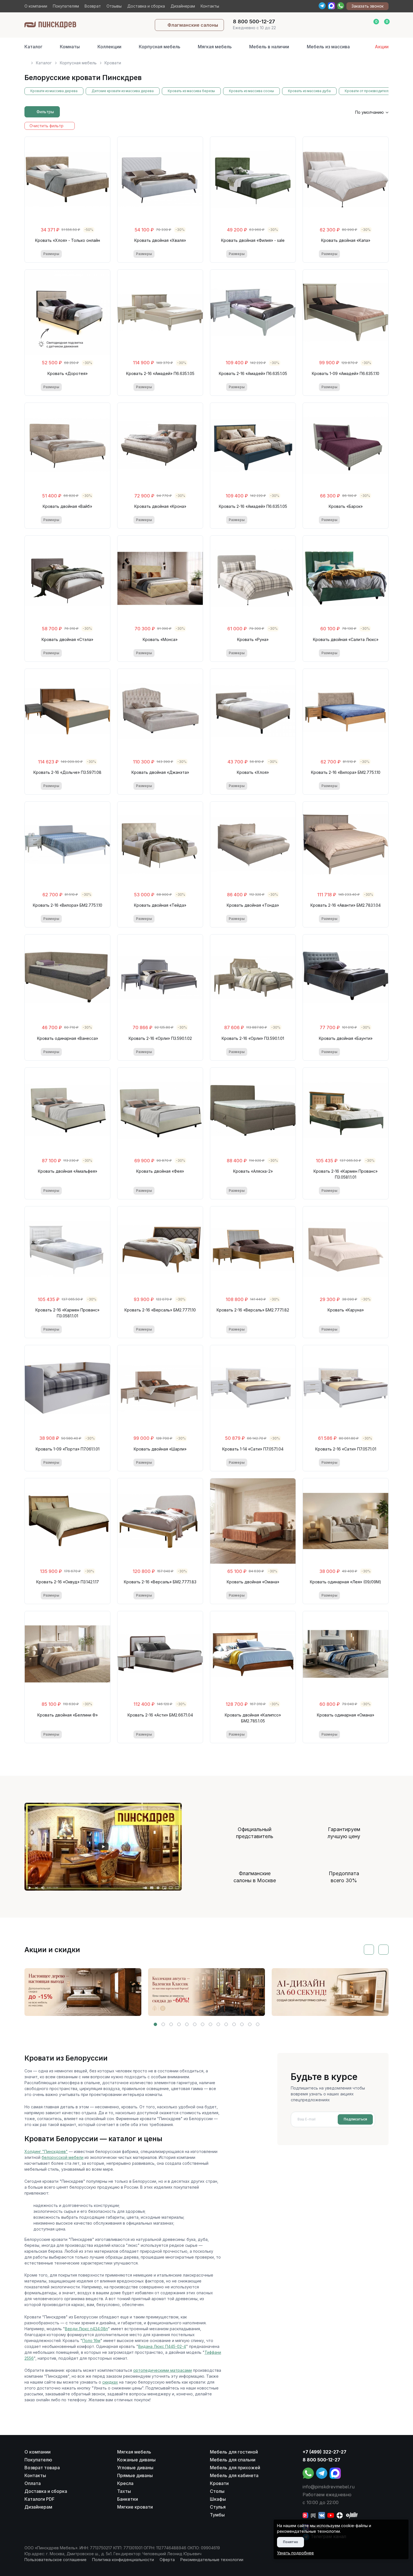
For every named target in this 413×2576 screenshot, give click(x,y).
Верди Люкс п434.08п (86, 2329)
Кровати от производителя (367, 91)
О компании (36, 6)
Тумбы (217, 2515)
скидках (110, 2382)
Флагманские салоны (193, 25)
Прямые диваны (135, 2475)
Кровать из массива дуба (309, 91)
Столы (217, 2491)
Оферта (167, 2560)
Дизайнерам (183, 6)
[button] (155, 2024)
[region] (206, 61)
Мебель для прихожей (235, 2468)
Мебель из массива (328, 47)
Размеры (51, 254)
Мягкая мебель (215, 47)
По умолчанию (369, 112)
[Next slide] (383, 1950)
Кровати (219, 2483)
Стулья (218, 2507)
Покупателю (38, 2460)
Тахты (124, 2491)
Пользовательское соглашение (55, 2560)
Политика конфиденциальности (123, 2560)
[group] (83, 1992)
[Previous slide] (369, 1950)
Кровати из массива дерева (54, 91)
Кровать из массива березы (191, 91)
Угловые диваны (135, 2468)
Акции (382, 47)
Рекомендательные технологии (212, 2560)
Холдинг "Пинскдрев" (46, 2151)
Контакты (210, 6)
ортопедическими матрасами (163, 2370)
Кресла (125, 2483)
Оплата (33, 2483)
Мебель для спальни (233, 2460)
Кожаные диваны (136, 2460)
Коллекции (109, 47)
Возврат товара (42, 2468)
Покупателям (66, 6)
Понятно (291, 2542)
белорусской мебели (63, 2157)
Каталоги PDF (39, 2499)
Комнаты (70, 47)
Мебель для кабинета (234, 2475)
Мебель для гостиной (234, 2452)
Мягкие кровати (135, 2507)
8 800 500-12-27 (321, 2460)
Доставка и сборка (146, 6)
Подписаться (355, 2119)
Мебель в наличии (269, 47)
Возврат (93, 6)
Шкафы (218, 2499)
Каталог (33, 47)
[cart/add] (90, 254)
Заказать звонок (367, 6)
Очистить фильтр (46, 126)
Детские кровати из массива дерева (123, 91)
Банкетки (128, 2499)
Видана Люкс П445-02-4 (162, 2346)
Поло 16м (91, 2340)
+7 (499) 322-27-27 (324, 2452)
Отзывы (114, 6)
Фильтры (45, 112)
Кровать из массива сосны (251, 91)
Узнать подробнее (295, 2553)
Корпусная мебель (160, 47)
